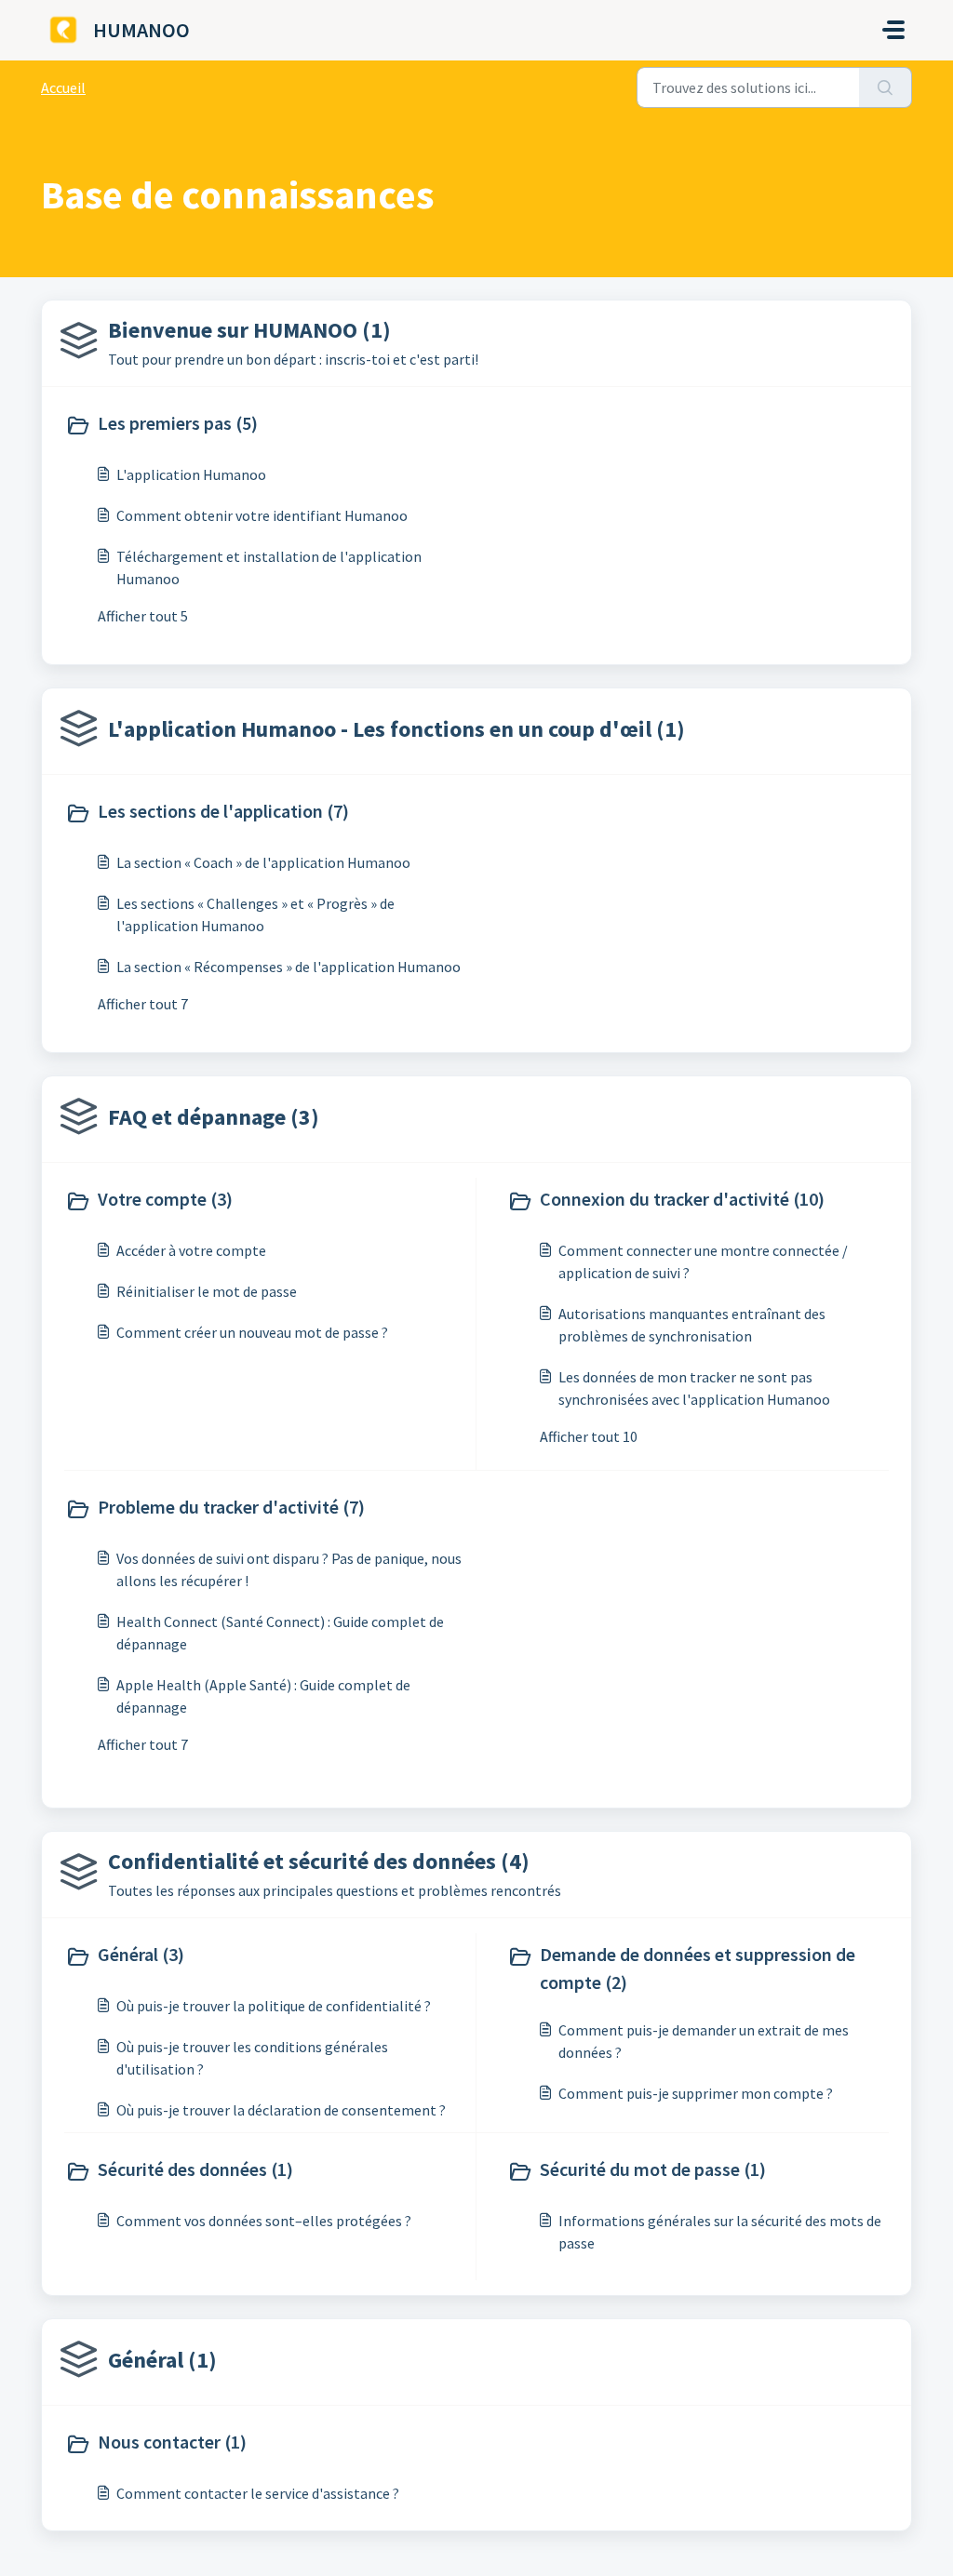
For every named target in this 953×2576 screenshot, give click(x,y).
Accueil (63, 87)
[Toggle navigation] (893, 30)
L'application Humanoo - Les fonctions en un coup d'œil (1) (396, 729)
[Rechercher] (886, 87)
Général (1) (162, 2360)
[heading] (267, 425)
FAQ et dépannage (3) (214, 1117)
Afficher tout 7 (143, 1004)
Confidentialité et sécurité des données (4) (319, 1861)
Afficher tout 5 (143, 616)
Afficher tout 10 (589, 1436)
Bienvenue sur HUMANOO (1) (249, 330)
